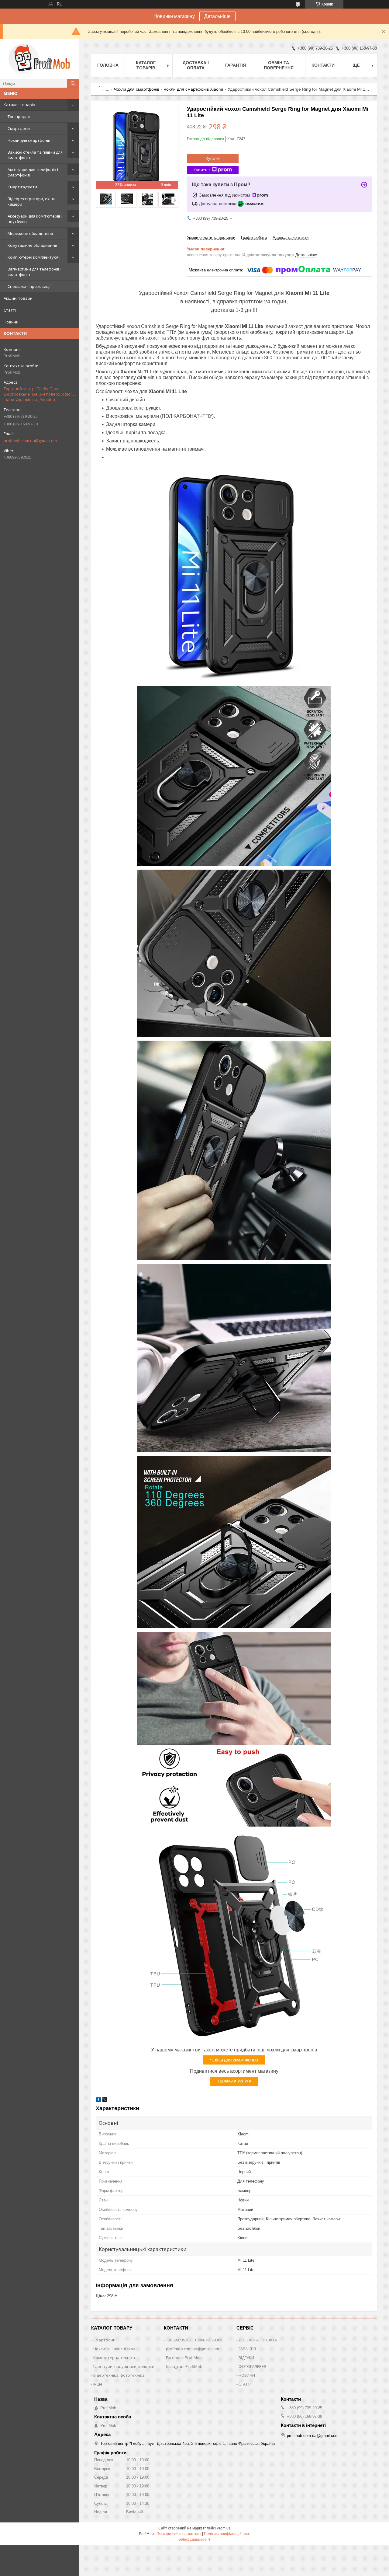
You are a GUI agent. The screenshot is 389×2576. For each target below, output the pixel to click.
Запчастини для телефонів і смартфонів (34, 272)
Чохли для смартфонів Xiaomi (193, 89)
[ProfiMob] (40, 59)
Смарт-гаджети (22, 187)
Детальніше (217, 16)
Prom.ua (224, 2528)
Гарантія (236, 65)
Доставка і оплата (196, 65)
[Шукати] (73, 83)
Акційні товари (18, 298)
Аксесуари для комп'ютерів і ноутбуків (35, 219)
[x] (105, 2101)
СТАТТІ (245, 2384)
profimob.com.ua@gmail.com (30, 441)
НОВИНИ (247, 2375)
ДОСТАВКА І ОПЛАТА (258, 2340)
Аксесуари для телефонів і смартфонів (33, 172)
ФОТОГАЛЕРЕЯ (252, 2366)
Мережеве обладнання (30, 233)
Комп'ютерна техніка (114, 2358)
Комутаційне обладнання (32, 245)
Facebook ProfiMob (184, 2358)
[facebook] (98, 2101)
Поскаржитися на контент (179, 2534)
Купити (213, 158)
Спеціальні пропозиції (29, 286)
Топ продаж (19, 117)
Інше (98, 2384)
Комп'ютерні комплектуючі (34, 257)
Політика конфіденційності (227, 2534)
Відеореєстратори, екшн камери (31, 201)
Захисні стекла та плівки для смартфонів (35, 155)
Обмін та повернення (279, 65)
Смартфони (19, 128)
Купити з (202, 170)
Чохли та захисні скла (114, 2349)
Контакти (323, 65)
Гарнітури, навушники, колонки (124, 2366)
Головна (108, 65)
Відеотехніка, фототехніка (119, 2375)
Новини (11, 322)
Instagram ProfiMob (184, 2366)
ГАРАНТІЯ (247, 2349)
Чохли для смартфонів (29, 140)
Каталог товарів (19, 105)
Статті (10, 310)
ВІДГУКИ (246, 2358)
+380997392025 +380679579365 (194, 2340)
